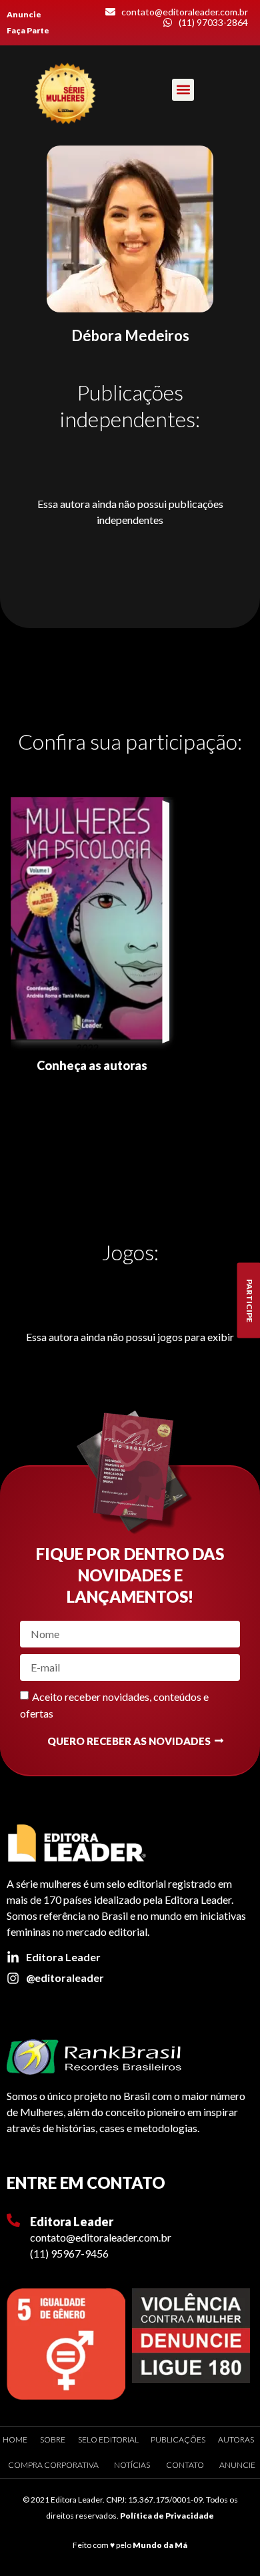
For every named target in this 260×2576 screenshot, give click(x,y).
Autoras (236, 2439)
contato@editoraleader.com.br (101, 2237)
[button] (183, 90)
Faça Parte (28, 30)
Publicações (178, 2439)
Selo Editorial (108, 2439)
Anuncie (24, 14)
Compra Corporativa (53, 2465)
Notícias (132, 2465)
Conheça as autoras (92, 1065)
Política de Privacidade (167, 2516)
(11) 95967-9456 (69, 2253)
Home (15, 2439)
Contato (185, 2465)
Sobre (53, 2439)
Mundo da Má (160, 2545)
